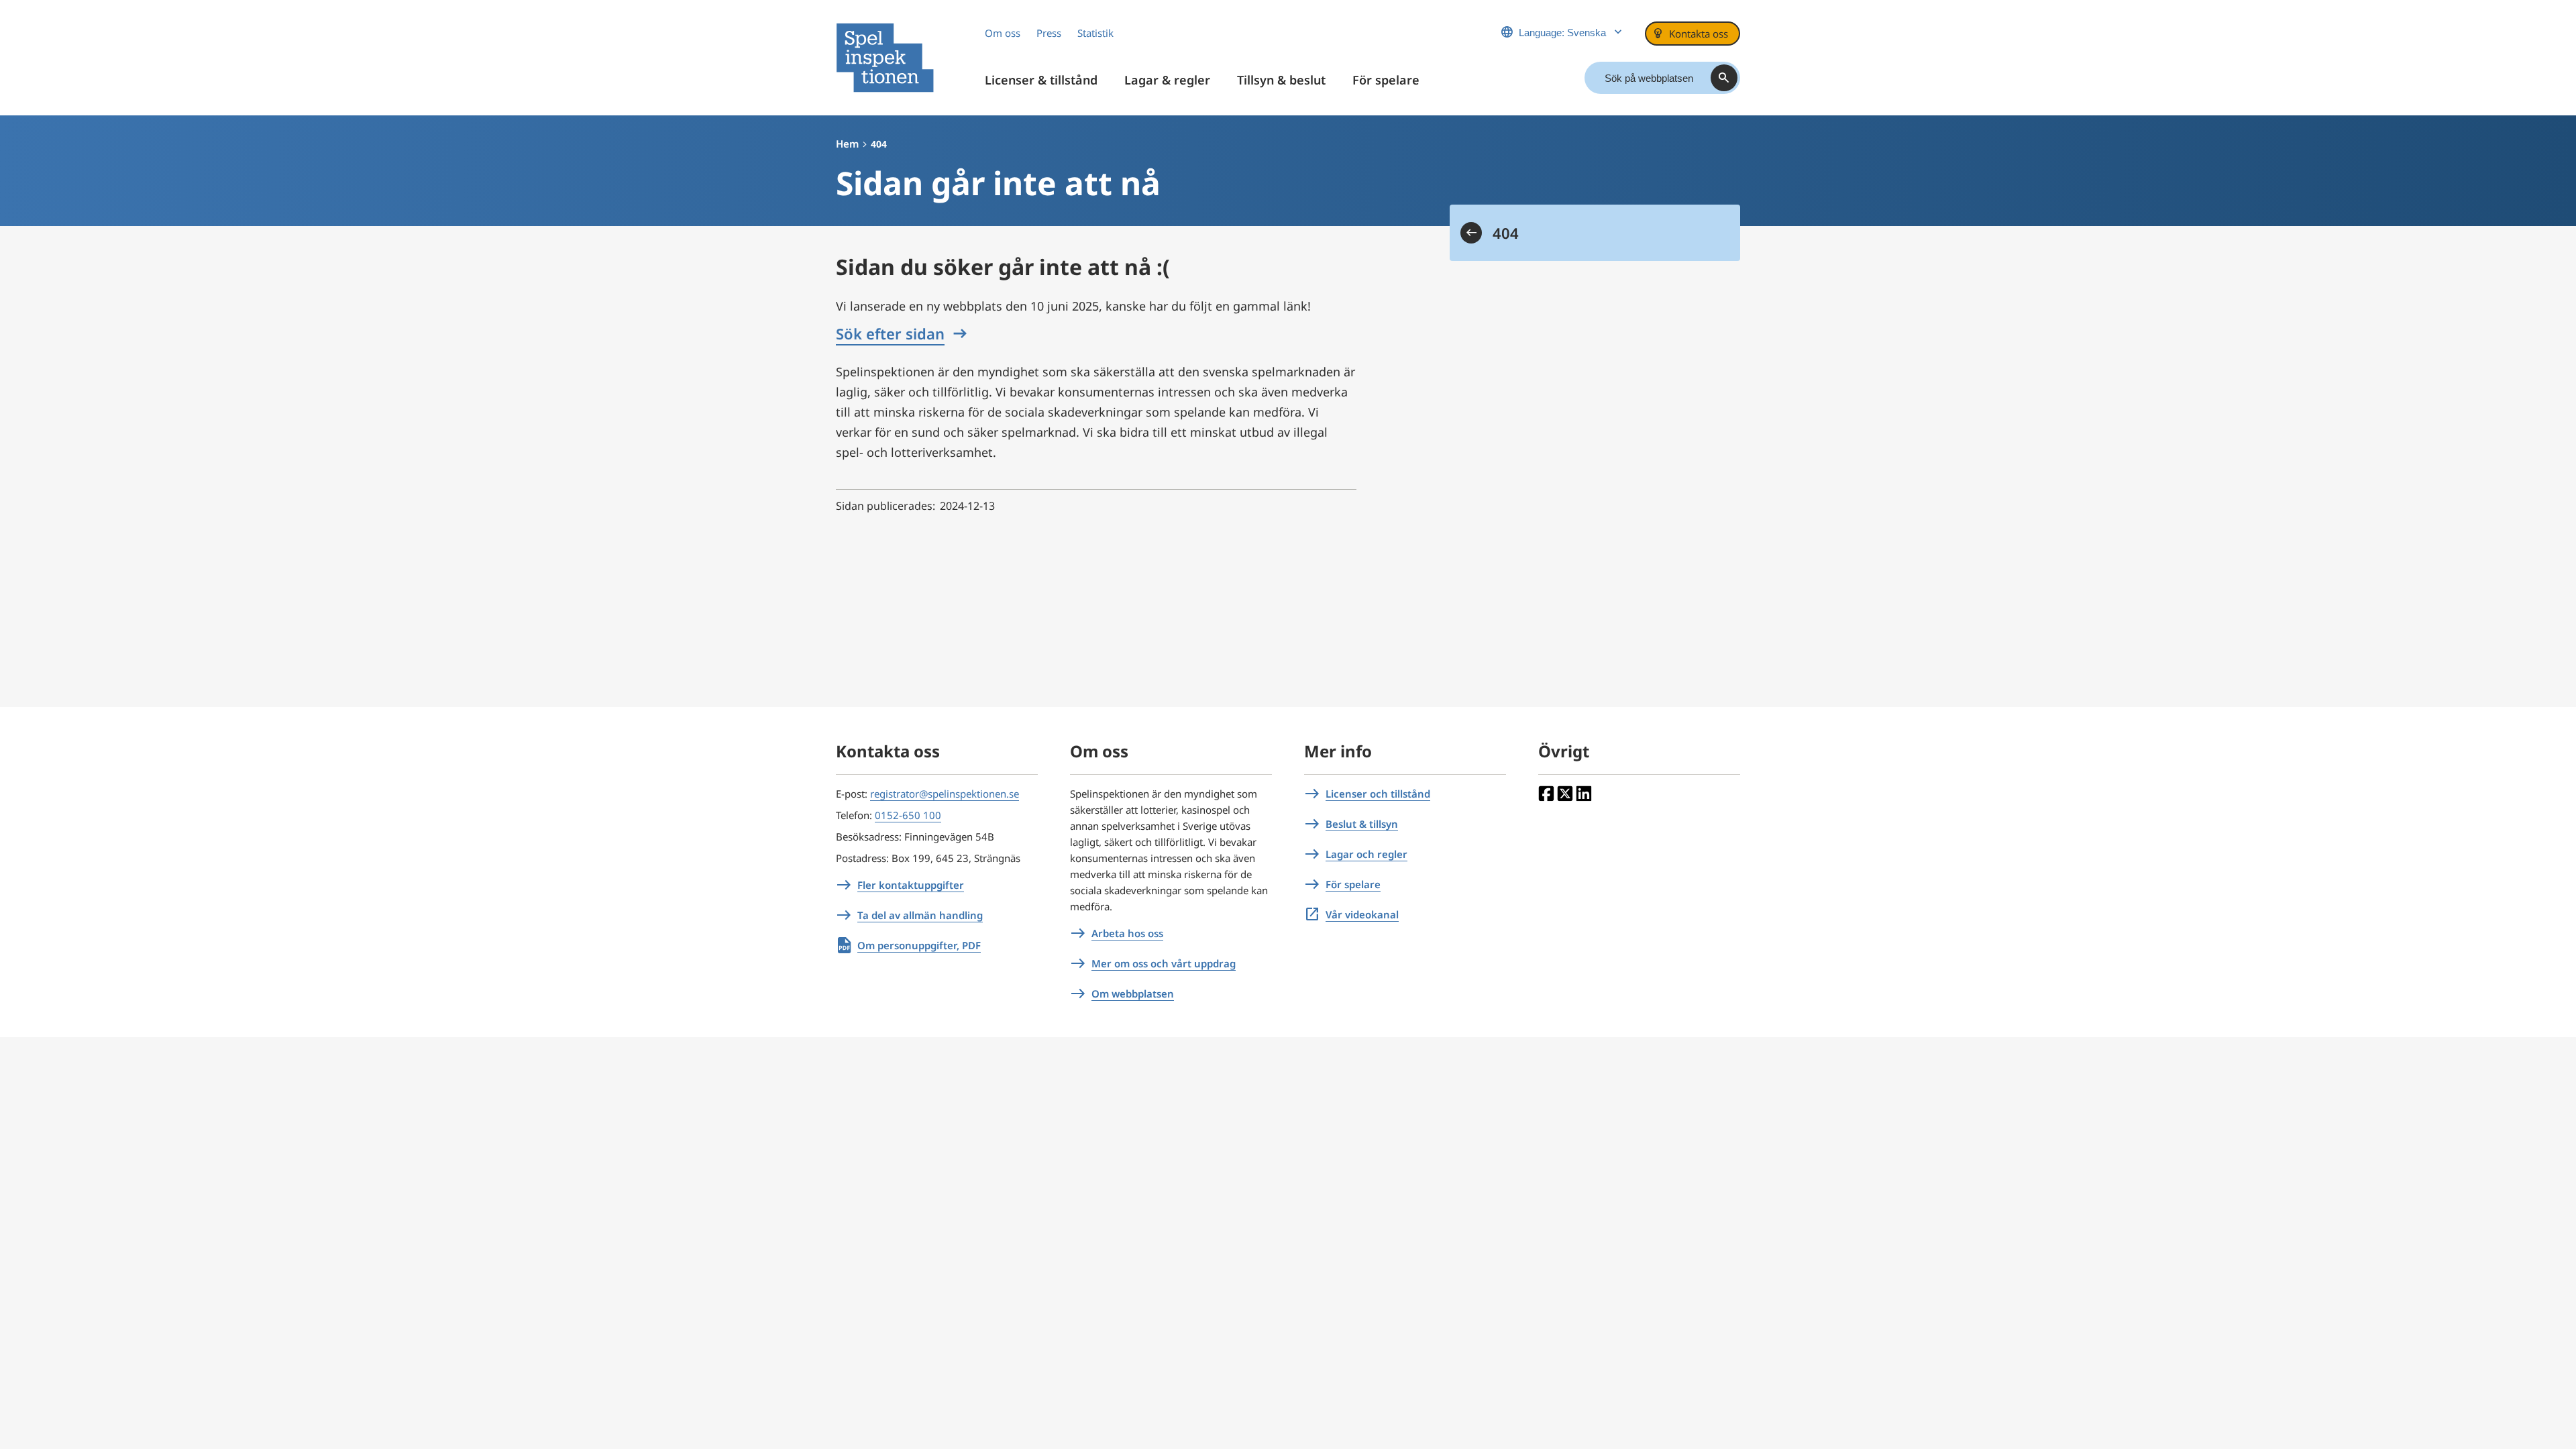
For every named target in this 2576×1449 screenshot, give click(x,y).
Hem (847, 144)
